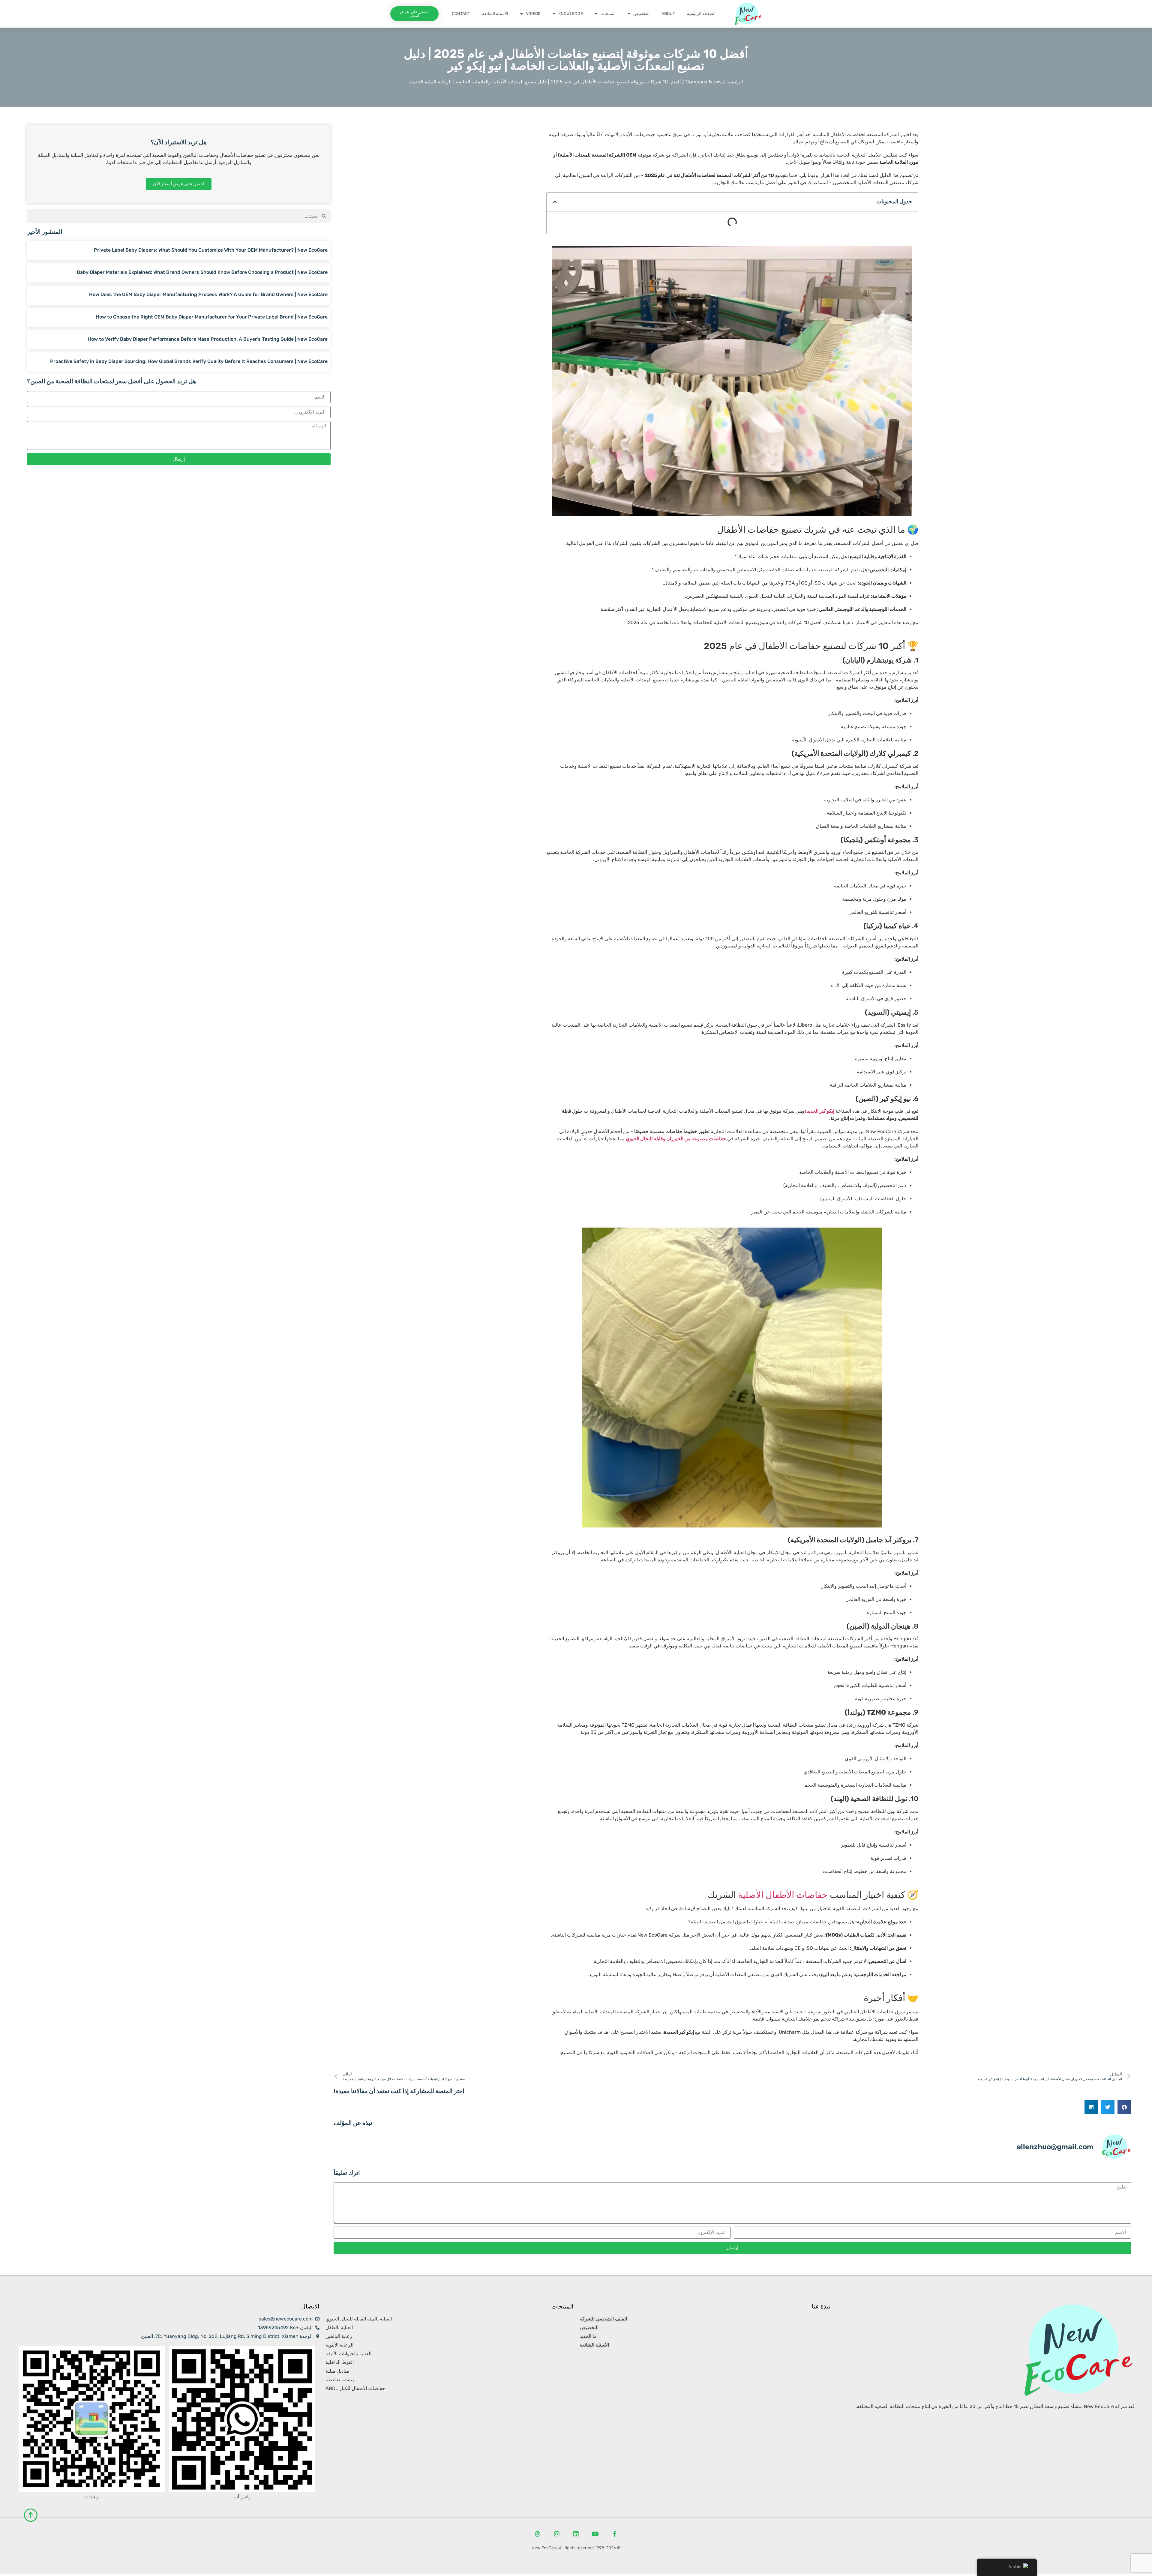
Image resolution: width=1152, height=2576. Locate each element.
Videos (533, 14)
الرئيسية (735, 83)
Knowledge (571, 14)
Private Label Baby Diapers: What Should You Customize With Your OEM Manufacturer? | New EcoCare (211, 252)
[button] (555, 204)
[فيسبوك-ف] (614, 2536)
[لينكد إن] (576, 2536)
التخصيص (641, 14)
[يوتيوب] (595, 2536)
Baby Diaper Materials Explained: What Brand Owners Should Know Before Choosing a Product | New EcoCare (202, 274)
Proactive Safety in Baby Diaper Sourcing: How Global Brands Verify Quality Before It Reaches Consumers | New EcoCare (189, 363)
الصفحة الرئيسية (701, 14)
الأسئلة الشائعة (495, 14)
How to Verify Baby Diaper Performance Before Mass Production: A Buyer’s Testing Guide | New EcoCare (208, 341)
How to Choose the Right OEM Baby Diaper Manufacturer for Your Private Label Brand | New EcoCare (212, 319)
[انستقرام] (557, 2536)
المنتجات (608, 14)
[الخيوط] (538, 2536)
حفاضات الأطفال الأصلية (783, 1897)
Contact (461, 14)
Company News (703, 83)
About (668, 14)
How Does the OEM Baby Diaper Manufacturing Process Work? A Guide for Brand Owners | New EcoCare (208, 296)
